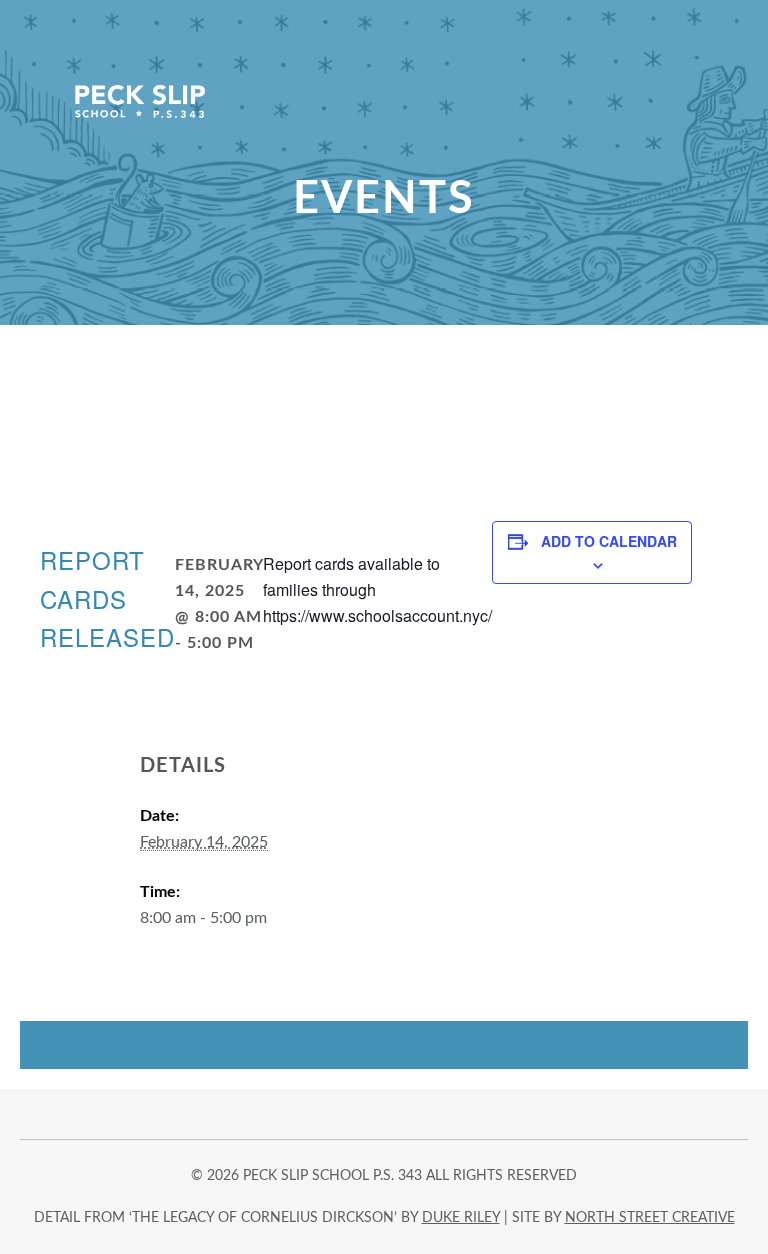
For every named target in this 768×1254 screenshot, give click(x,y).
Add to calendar (609, 541)
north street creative (650, 1218)
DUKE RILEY (461, 1218)
